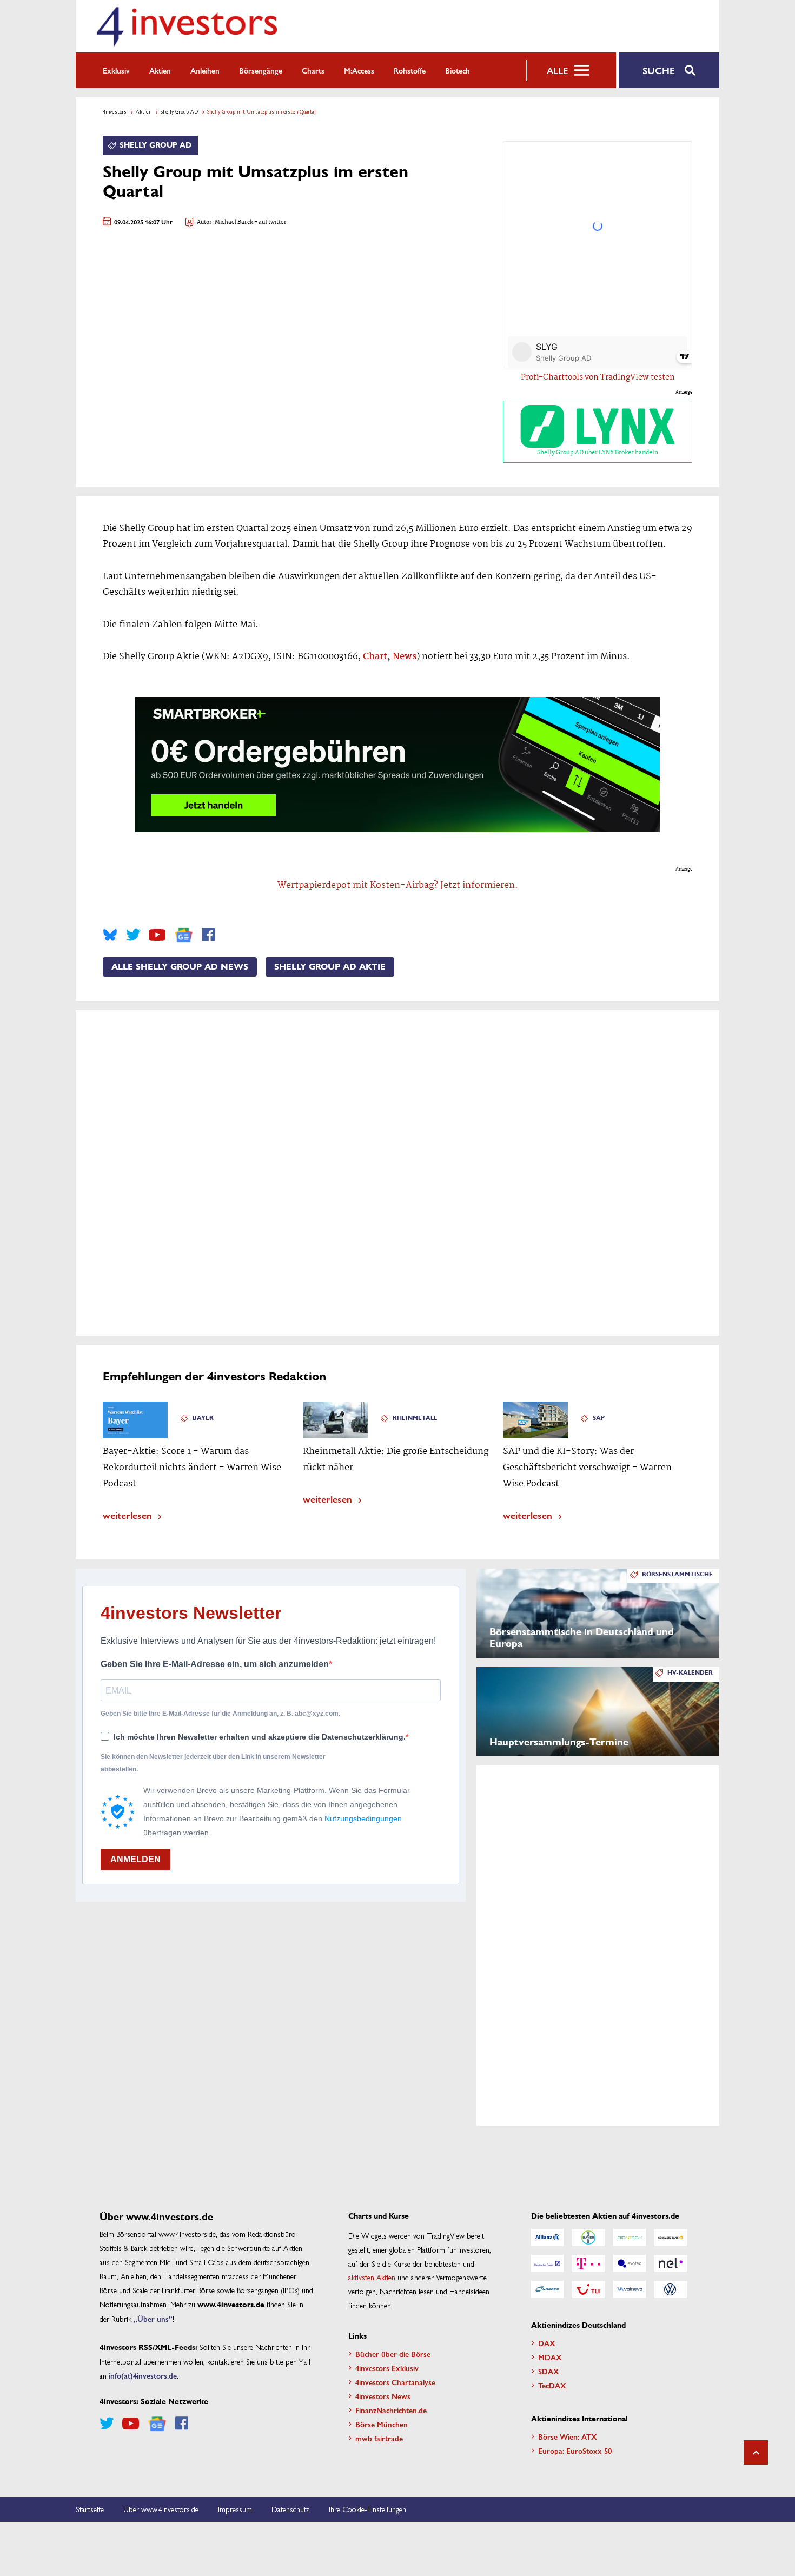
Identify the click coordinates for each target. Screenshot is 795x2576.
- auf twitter (270, 223)
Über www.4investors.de (161, 2509)
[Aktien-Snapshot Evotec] (630, 2263)
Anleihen (205, 70)
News (405, 657)
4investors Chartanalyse (395, 2382)
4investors (115, 111)
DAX (547, 2343)
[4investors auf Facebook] (208, 935)
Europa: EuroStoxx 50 (575, 2451)
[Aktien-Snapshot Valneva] (630, 2289)
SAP (599, 1418)
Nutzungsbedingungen (363, 1818)
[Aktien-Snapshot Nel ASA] (671, 2263)
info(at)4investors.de (143, 2375)
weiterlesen (127, 1515)
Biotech (458, 70)
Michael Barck (234, 223)
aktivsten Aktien (372, 2277)
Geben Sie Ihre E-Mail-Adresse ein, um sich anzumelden (215, 1664)
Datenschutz (290, 2509)
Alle (557, 70)
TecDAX (552, 2385)
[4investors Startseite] (187, 26)
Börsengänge (261, 70)
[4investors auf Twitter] (133, 935)
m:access (359, 70)
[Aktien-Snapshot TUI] (588, 2289)
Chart (375, 657)
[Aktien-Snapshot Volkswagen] (671, 2289)
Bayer (203, 1418)
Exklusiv (116, 70)
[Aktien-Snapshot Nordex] (547, 2289)
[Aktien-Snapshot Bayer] (588, 2238)
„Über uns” (153, 2319)
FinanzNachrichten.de (391, 2410)
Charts (313, 70)
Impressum (235, 2509)
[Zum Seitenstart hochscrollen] (756, 2452)
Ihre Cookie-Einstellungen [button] (367, 2509)
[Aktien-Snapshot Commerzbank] (671, 2238)
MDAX (550, 2357)
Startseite (90, 2509)
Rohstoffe (410, 70)
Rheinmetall (415, 1418)
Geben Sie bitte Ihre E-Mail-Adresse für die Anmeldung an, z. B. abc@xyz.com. (220, 1714)
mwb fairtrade (379, 2438)
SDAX (549, 2371)
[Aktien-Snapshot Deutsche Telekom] (588, 2263)
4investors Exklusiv (387, 2368)
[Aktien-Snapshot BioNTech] (630, 2238)
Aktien (160, 70)
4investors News (383, 2396)
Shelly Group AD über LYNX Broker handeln (598, 453)
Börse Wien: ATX (568, 2436)
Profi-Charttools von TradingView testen (598, 377)
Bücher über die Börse (393, 2354)
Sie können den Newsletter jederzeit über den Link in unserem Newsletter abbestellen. (213, 1763)
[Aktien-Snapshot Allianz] (547, 2238)
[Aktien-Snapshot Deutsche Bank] (547, 2263)
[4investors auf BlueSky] (110, 935)
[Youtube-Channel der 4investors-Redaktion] (157, 935)
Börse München (382, 2424)
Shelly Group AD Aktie (330, 967)
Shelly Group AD (179, 111)
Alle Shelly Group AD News (180, 967)
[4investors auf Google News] (184, 935)
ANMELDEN (135, 1859)
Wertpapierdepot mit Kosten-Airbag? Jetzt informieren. (398, 885)
